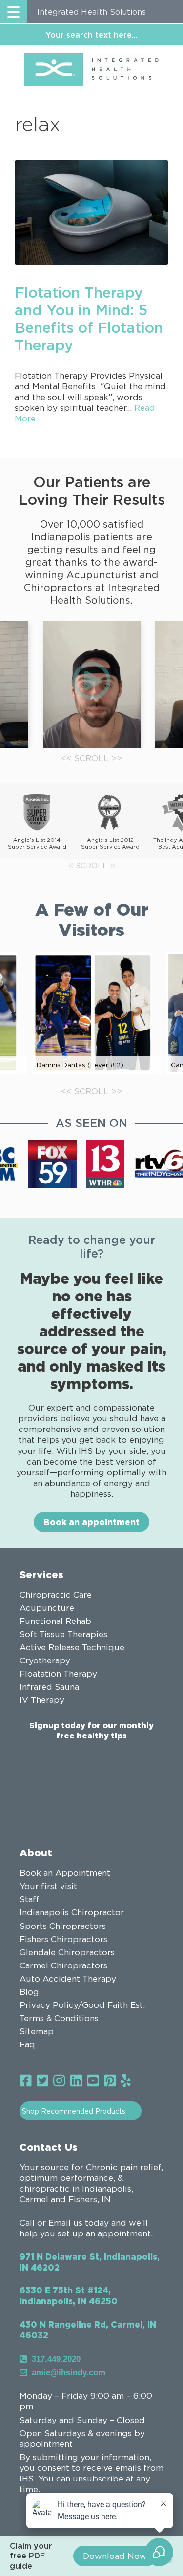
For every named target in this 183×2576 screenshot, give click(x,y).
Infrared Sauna (49, 1687)
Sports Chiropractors (63, 1926)
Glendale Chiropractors (67, 1952)
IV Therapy (42, 1700)
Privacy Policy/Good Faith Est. (82, 2005)
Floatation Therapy (58, 1674)
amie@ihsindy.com (69, 2373)
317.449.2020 (56, 2359)
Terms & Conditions (59, 2018)
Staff (30, 1899)
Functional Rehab (55, 1621)
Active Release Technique (72, 1647)
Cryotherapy (45, 1660)
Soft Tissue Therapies (63, 1634)
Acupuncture (47, 1608)
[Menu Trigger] (13, 12)
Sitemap (37, 2031)
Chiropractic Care (56, 1595)
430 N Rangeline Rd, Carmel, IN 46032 (88, 2330)
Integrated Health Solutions (91, 12)
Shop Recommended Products (74, 2111)
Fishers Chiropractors (63, 1939)
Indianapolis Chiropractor (72, 1912)
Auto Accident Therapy (68, 1979)
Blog (29, 1992)
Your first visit (48, 1886)
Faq (27, 2044)
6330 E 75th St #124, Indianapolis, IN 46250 (69, 2296)
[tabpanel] (92, 685)
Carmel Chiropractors (63, 1965)
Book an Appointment (65, 1873)
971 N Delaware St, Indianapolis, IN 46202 (90, 2262)
